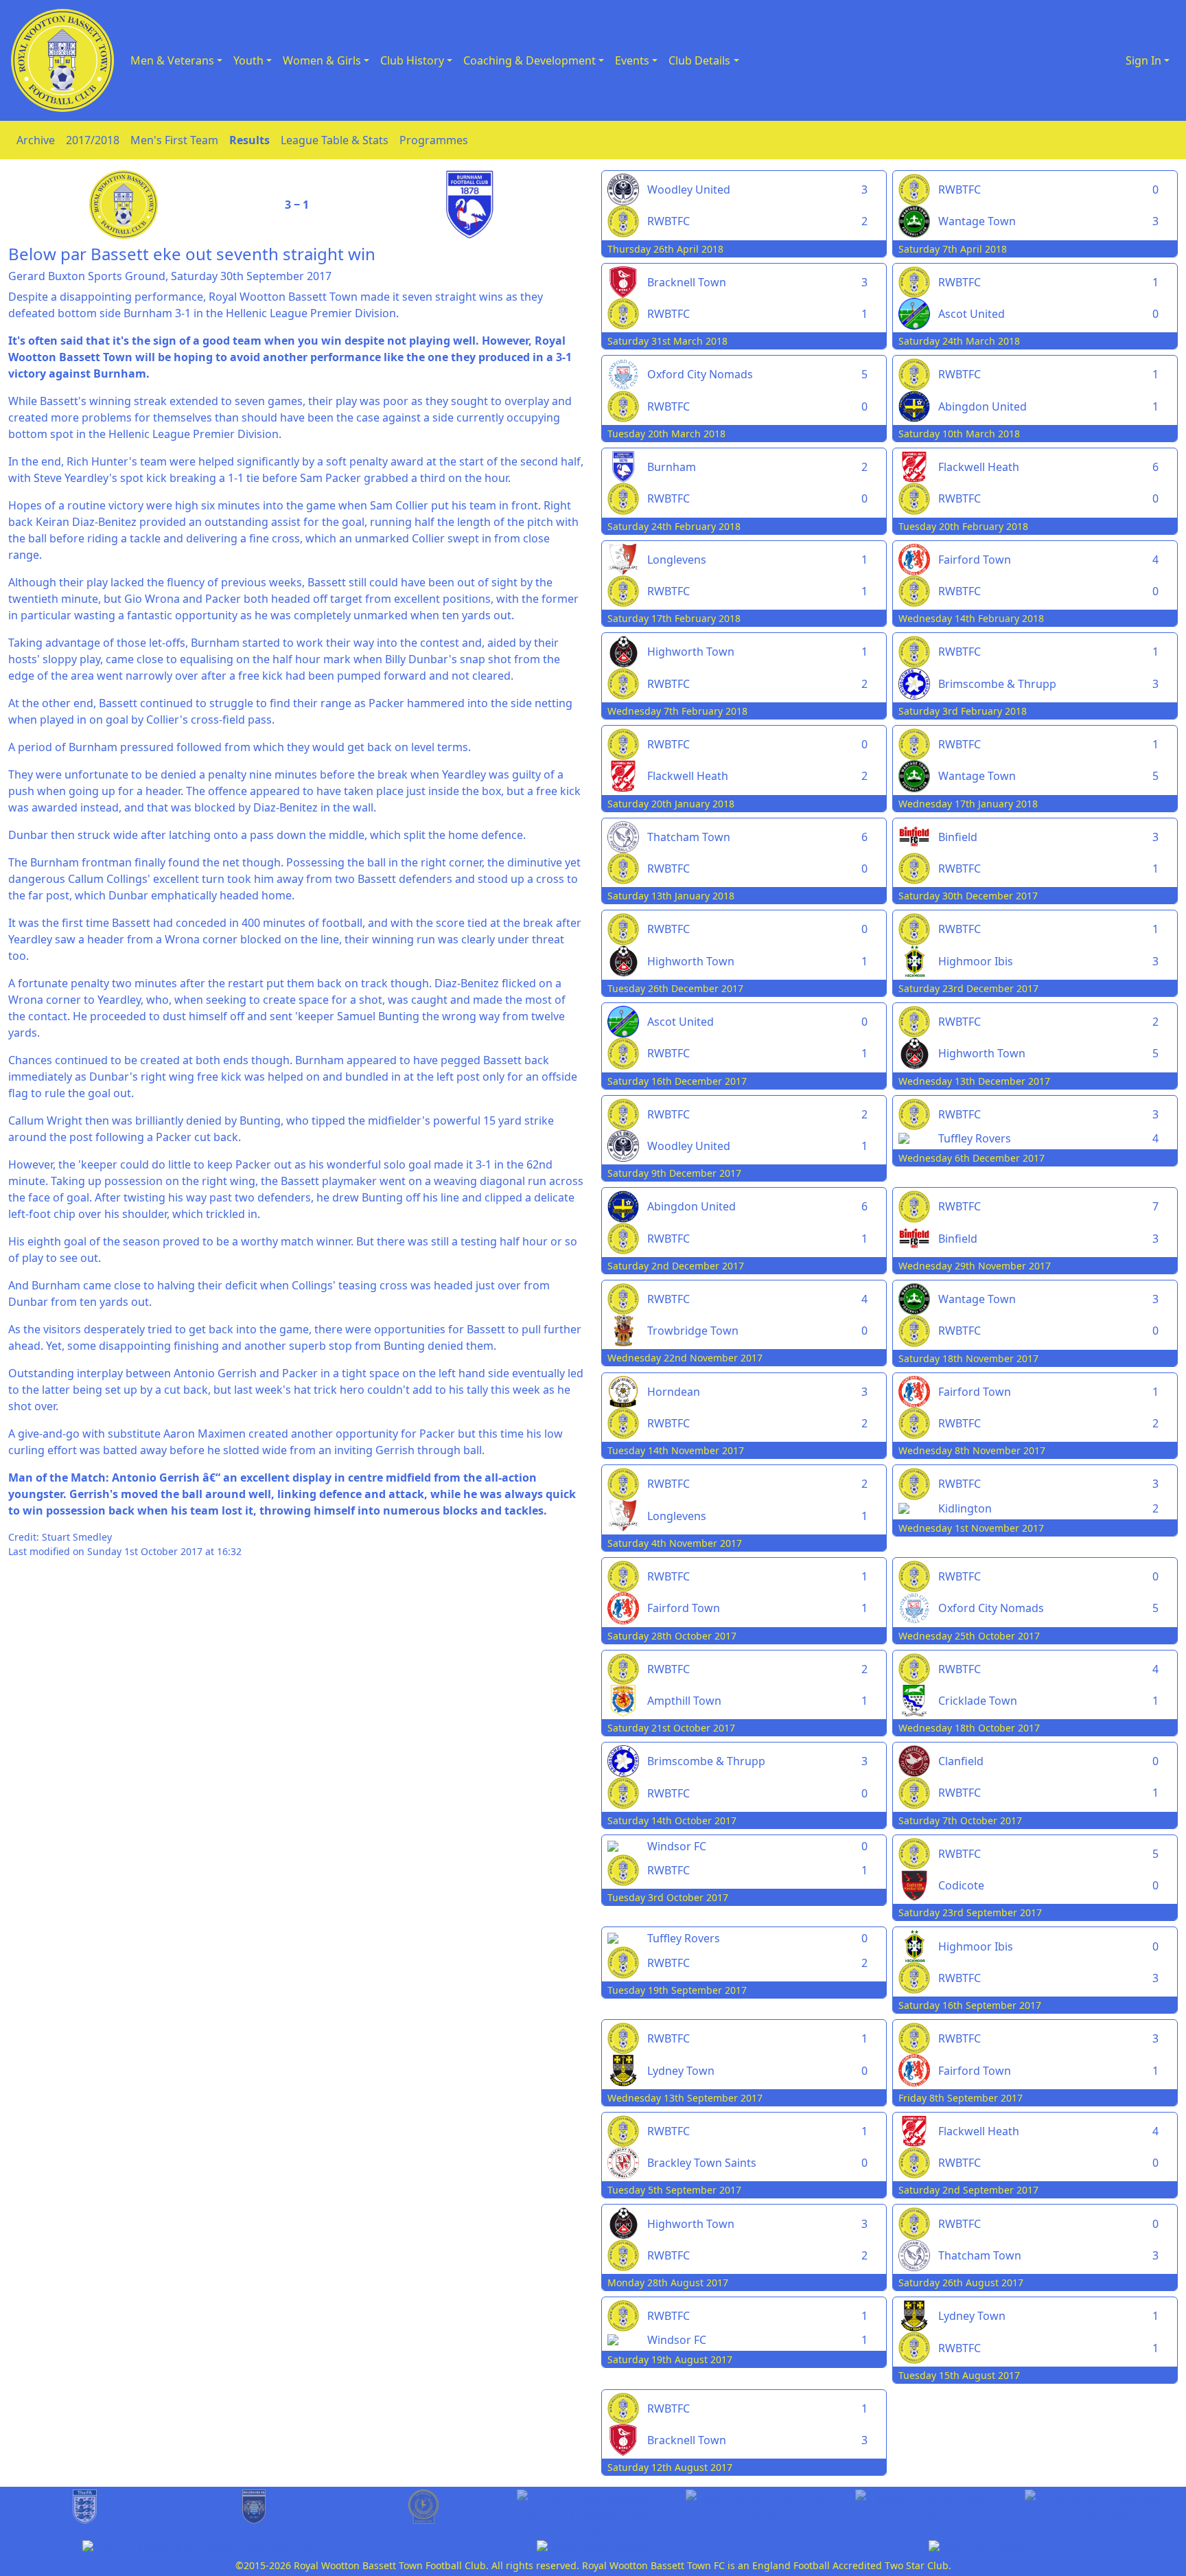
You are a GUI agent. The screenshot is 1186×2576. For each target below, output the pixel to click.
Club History (412, 60)
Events (632, 60)
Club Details (699, 60)
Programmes (434, 140)
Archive (36, 140)
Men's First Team (174, 140)
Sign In (1143, 60)
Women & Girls (322, 60)
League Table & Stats (335, 140)
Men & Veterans (172, 60)
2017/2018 (93, 140)
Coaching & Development (530, 60)
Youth (248, 60)
